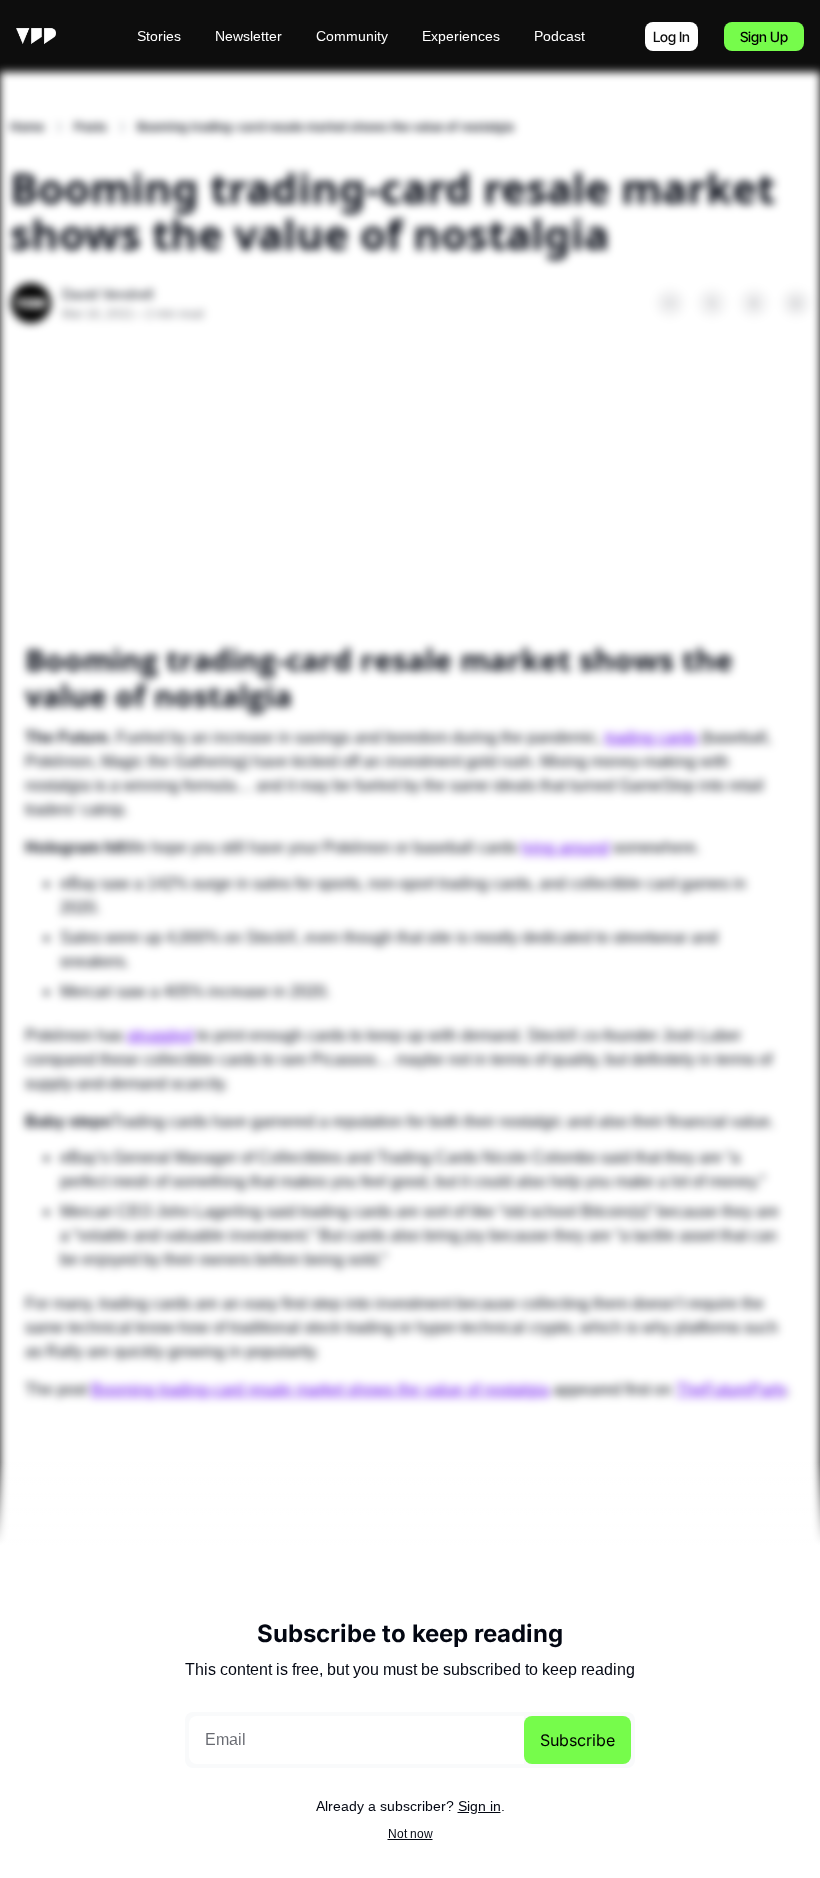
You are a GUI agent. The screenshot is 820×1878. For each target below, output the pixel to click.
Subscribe (577, 1740)
